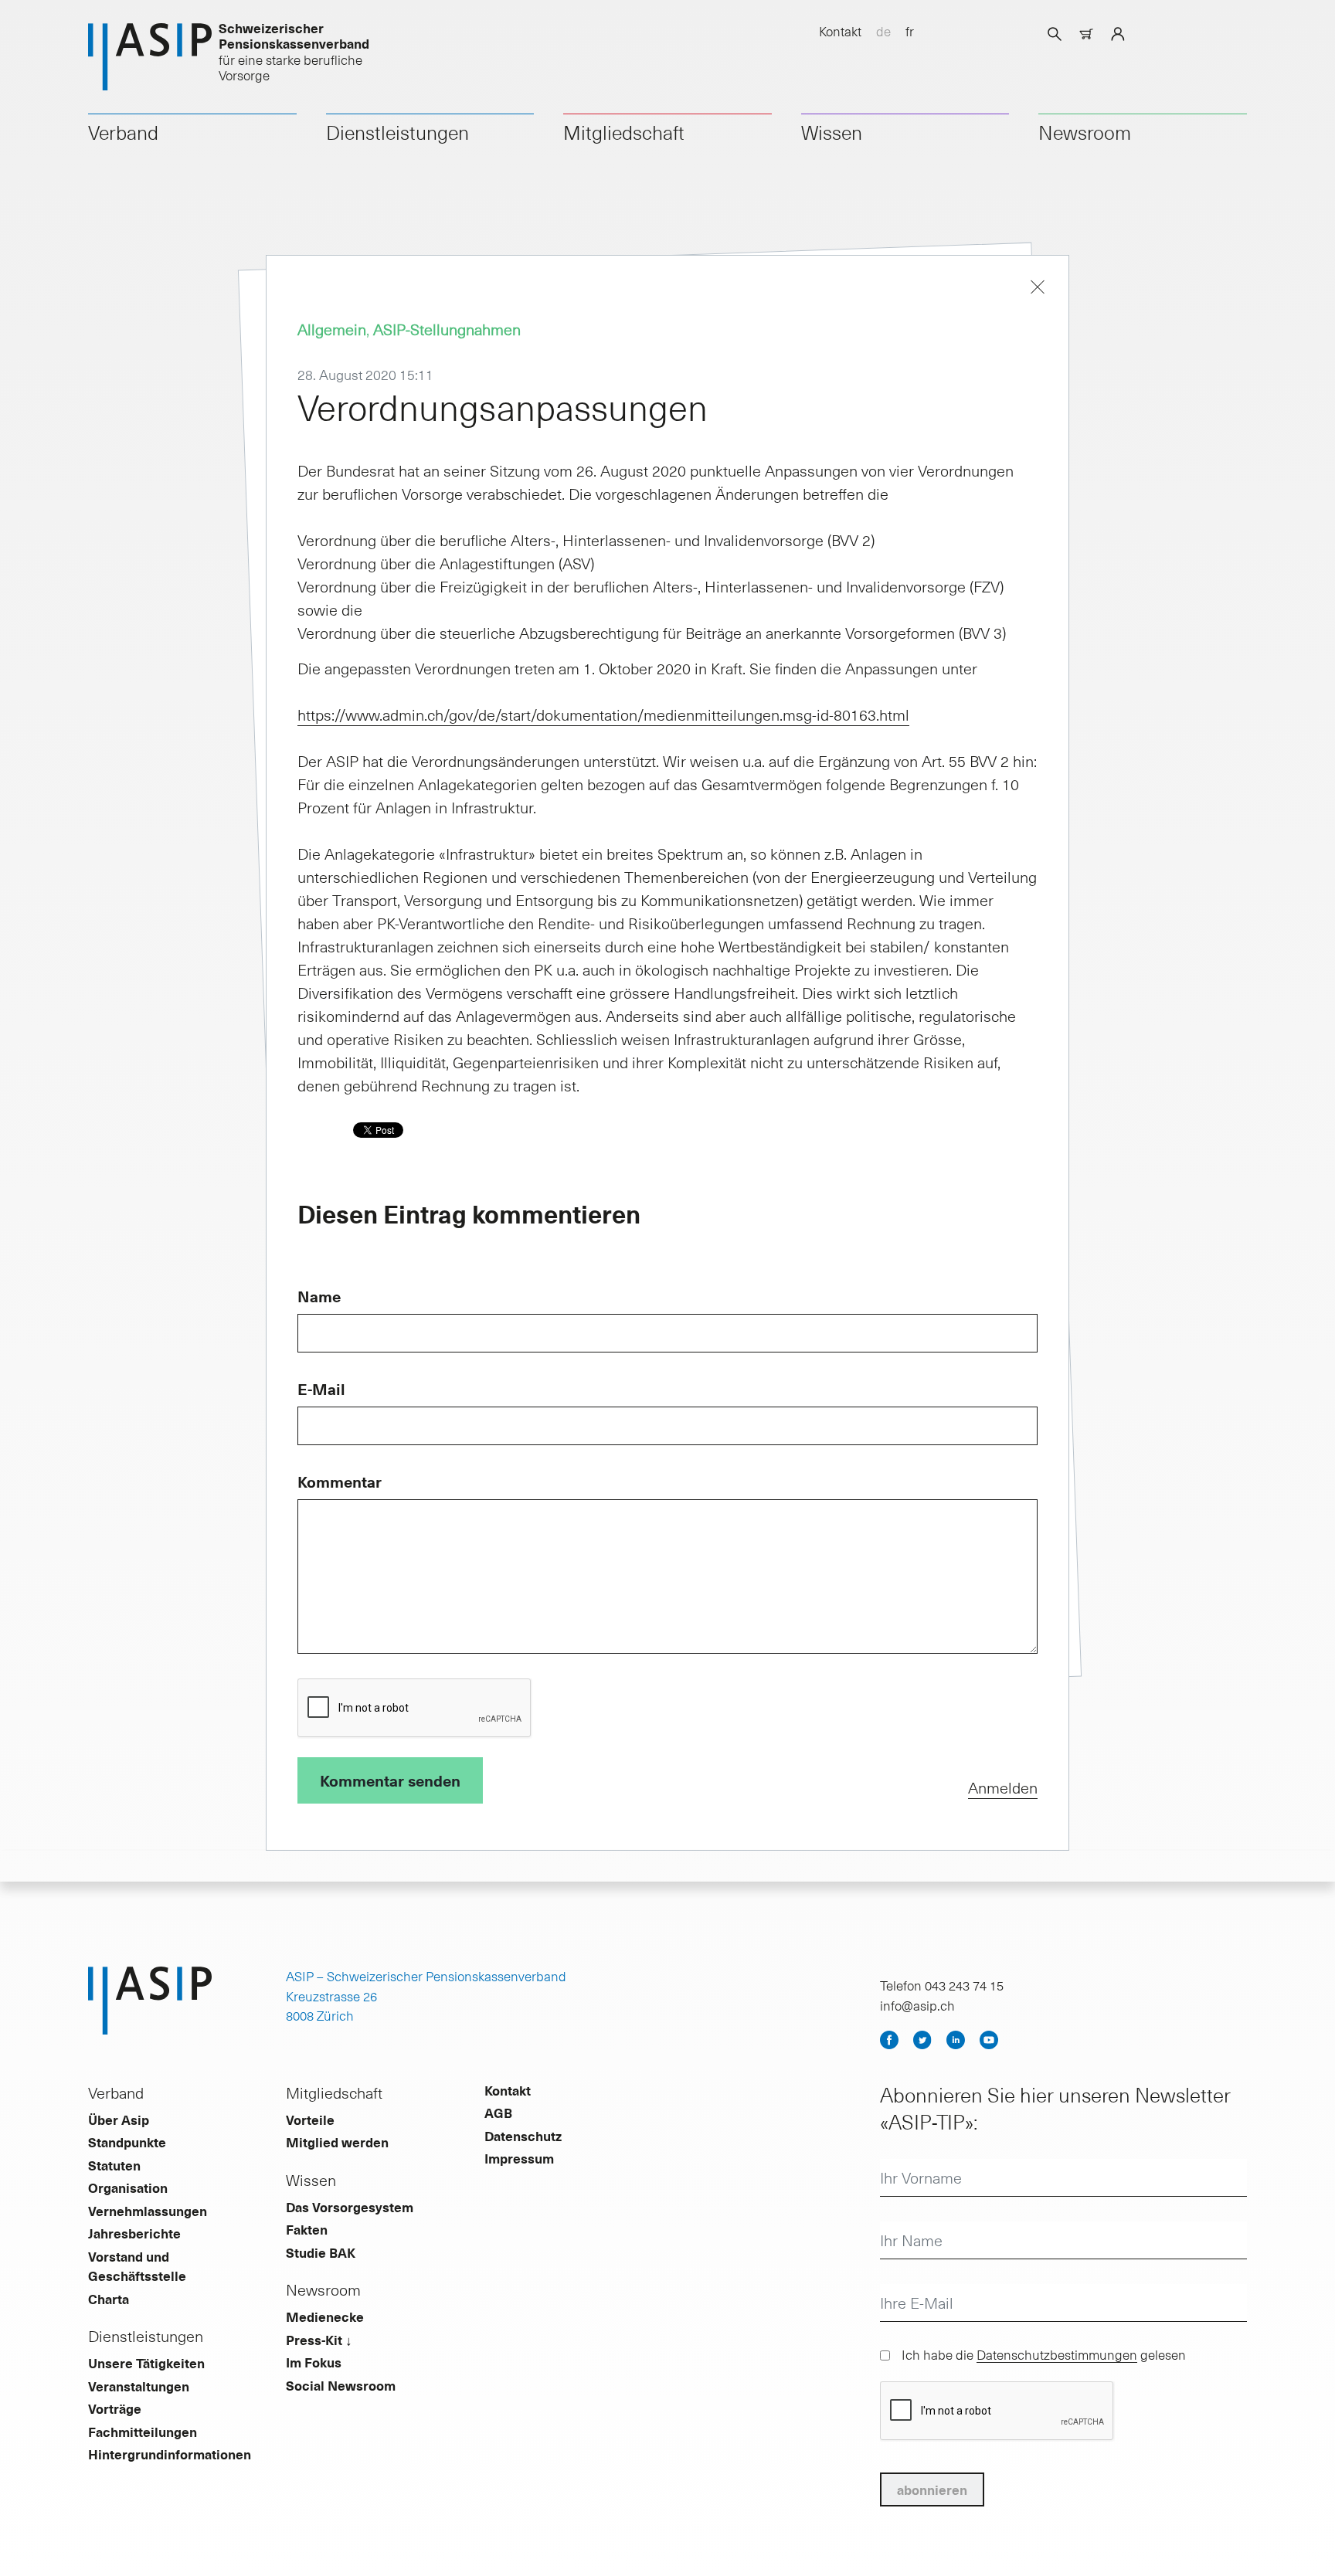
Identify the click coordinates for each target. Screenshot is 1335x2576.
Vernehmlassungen (148, 2211)
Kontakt (840, 31)
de (883, 31)
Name (319, 1296)
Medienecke (325, 2316)
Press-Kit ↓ (319, 2340)
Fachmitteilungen (143, 2432)
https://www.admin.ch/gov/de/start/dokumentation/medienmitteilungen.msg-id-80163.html (603, 714)
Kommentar (340, 1481)
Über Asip (119, 2120)
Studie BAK (321, 2252)
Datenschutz (523, 2136)
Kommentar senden (390, 1780)
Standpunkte (127, 2142)
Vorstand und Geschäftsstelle (137, 2266)
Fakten (307, 2229)
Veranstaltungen (139, 2386)
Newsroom (1085, 132)
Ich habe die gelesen (1044, 2354)
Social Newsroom (341, 2385)
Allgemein (332, 329)
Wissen (832, 132)
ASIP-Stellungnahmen (447, 329)
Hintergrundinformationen (170, 2454)
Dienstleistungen (397, 132)
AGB (498, 2113)
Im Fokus (314, 2362)
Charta (109, 2299)
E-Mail (321, 1389)
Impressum (519, 2158)
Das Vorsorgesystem (350, 2207)
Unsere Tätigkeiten (146, 2363)
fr (910, 31)
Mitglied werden (337, 2142)
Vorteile (310, 2120)
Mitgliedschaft (624, 132)
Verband (123, 132)
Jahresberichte (134, 2233)
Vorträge (115, 2408)
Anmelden (1003, 1787)
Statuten (114, 2165)
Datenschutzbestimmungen (1057, 2354)
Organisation (128, 2187)
